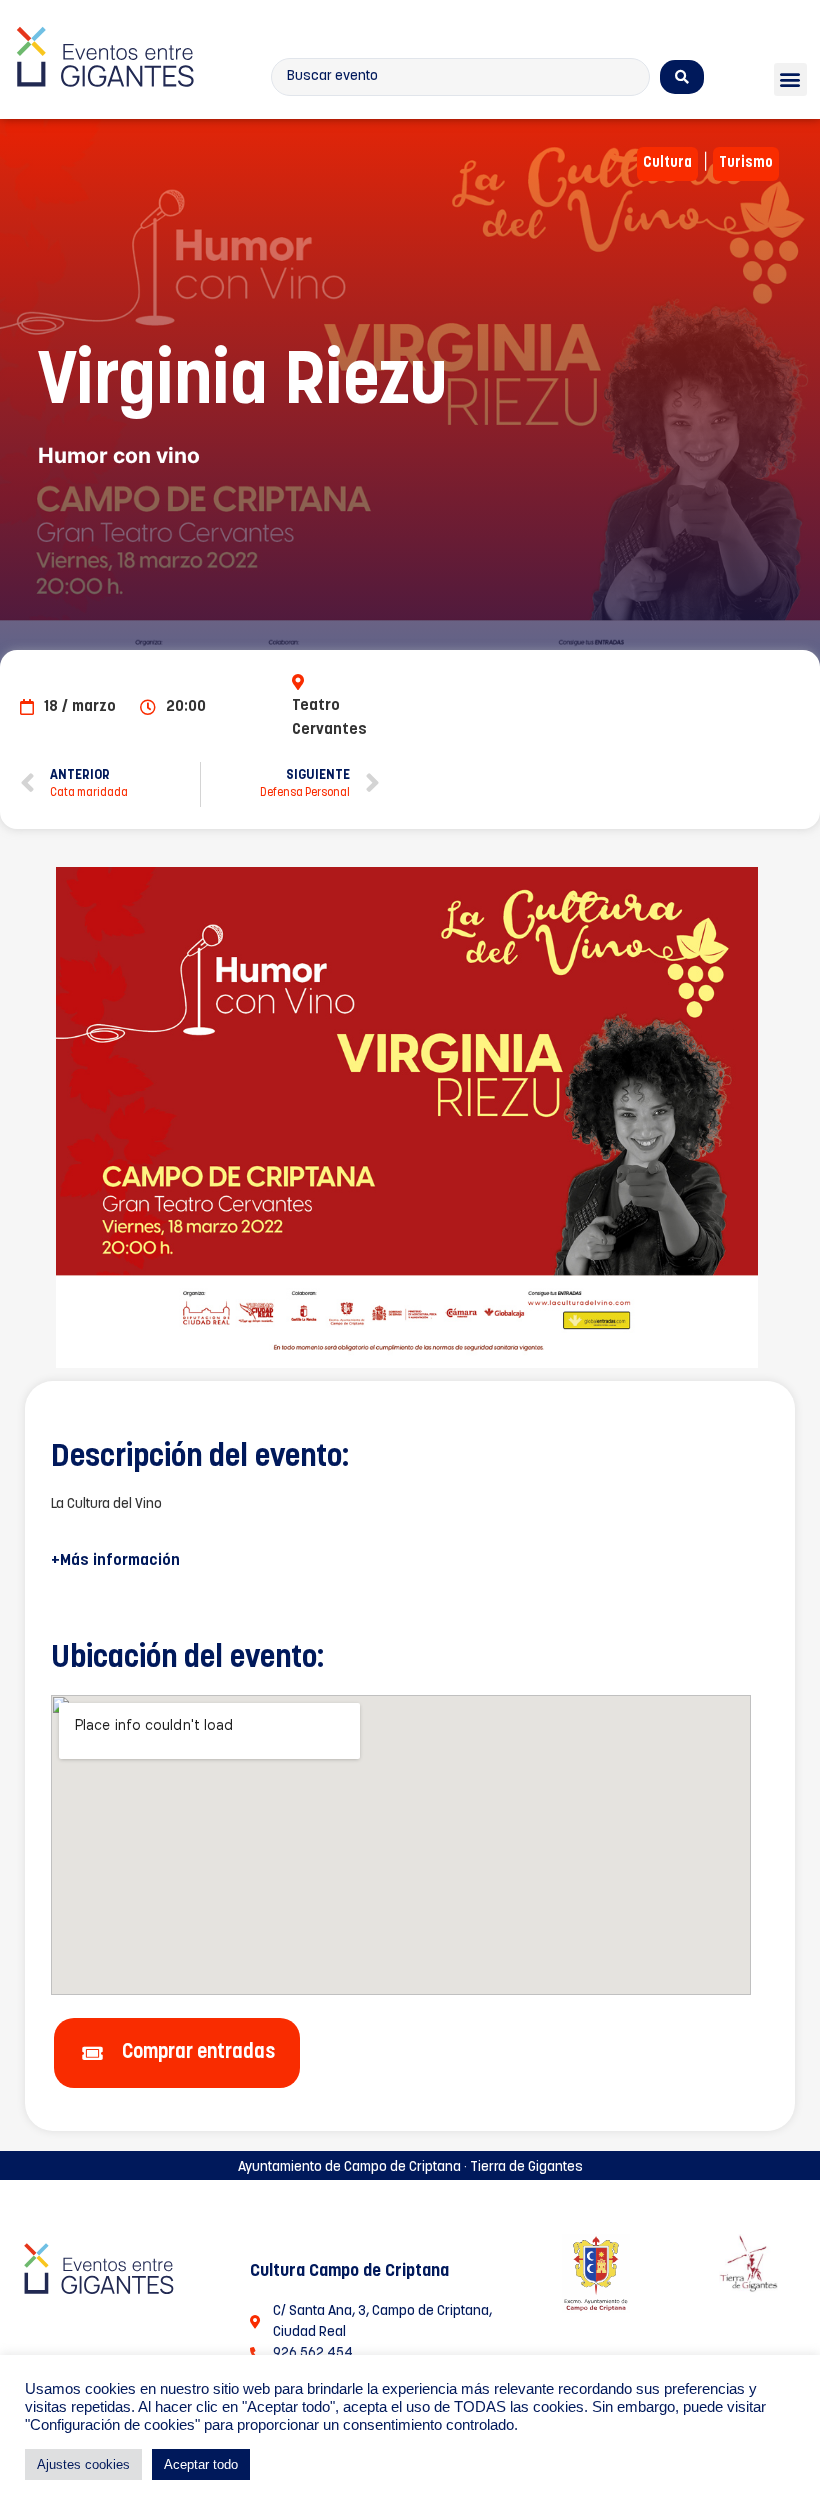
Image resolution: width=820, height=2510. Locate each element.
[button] (790, 79)
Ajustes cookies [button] (83, 2464)
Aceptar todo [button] (201, 2464)
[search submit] (682, 77)
